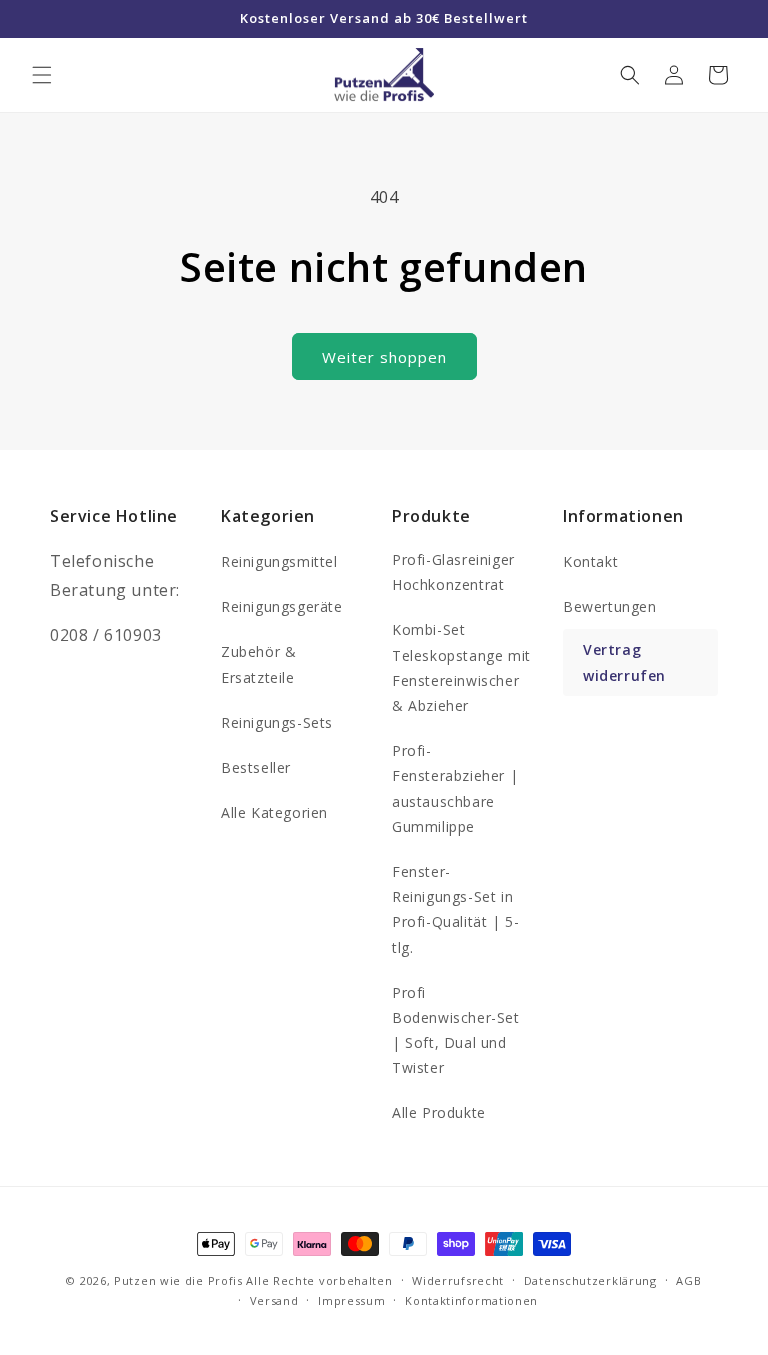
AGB (688, 1280)
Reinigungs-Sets (277, 722)
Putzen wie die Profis (178, 1280)
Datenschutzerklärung (590, 1280)
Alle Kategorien (274, 812)
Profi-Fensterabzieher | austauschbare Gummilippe (455, 788)
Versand (274, 1300)
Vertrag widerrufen (624, 662)
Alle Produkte (439, 1112)
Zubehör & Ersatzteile (258, 664)
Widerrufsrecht (458, 1280)
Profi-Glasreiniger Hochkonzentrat (453, 572)
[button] (42, 75)
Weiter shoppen (384, 357)
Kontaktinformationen (471, 1300)
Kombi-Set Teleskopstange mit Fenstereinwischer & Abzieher (461, 667)
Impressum (351, 1300)
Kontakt (590, 561)
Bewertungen (610, 606)
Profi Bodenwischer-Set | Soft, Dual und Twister (456, 1030)
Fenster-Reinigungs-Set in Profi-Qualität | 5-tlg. (455, 909)
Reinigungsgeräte (282, 606)
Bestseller (256, 767)
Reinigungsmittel (279, 561)
